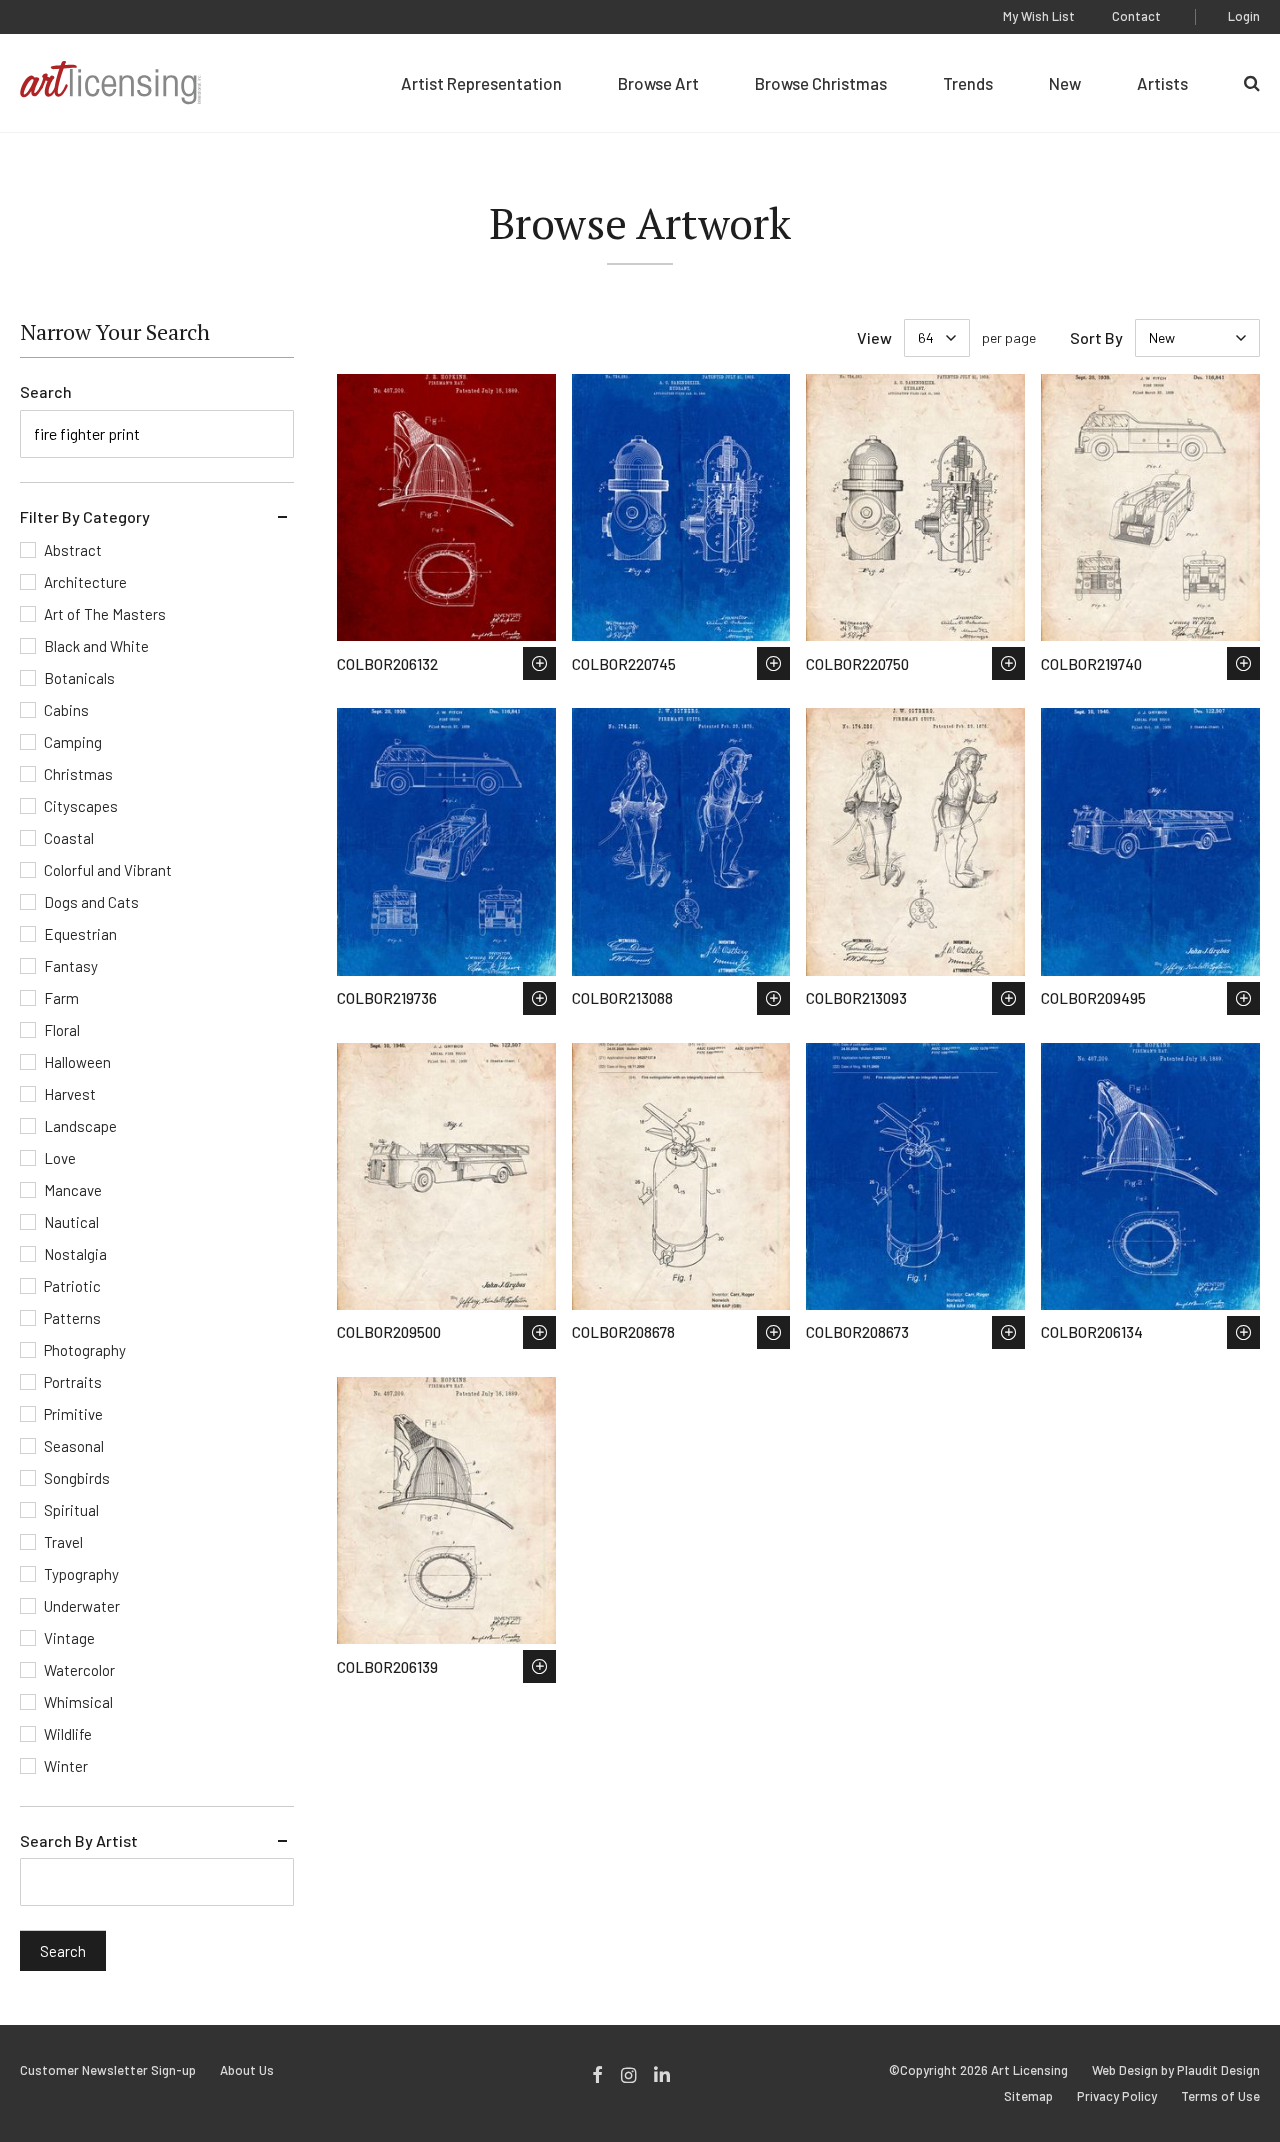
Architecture (85, 582)
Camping (73, 742)
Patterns (72, 1318)
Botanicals (79, 678)
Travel (63, 1542)
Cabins (66, 710)
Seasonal (74, 1446)
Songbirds (77, 1478)
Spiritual (71, 1510)
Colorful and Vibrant (108, 870)
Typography (81, 1574)
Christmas (78, 774)
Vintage (69, 1638)
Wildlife (68, 1734)
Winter (66, 1766)
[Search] (1252, 83)
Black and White (96, 646)
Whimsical (78, 1702)
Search (46, 391)
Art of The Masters (105, 614)
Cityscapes (81, 806)
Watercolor (79, 1670)
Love (60, 1158)
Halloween (77, 1062)
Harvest (70, 1094)
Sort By (1096, 337)
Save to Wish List (539, 663)
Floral (62, 1030)
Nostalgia (75, 1254)
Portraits (73, 1382)
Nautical (71, 1222)
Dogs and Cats (91, 902)
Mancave (73, 1190)
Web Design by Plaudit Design (1176, 2070)
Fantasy (71, 966)
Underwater (82, 1606)
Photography (85, 1350)
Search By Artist (79, 1840)
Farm (61, 998)
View (874, 337)
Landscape (80, 1126)
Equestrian (80, 934)
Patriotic (72, 1286)
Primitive (73, 1414)
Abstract (73, 550)
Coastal (69, 838)
